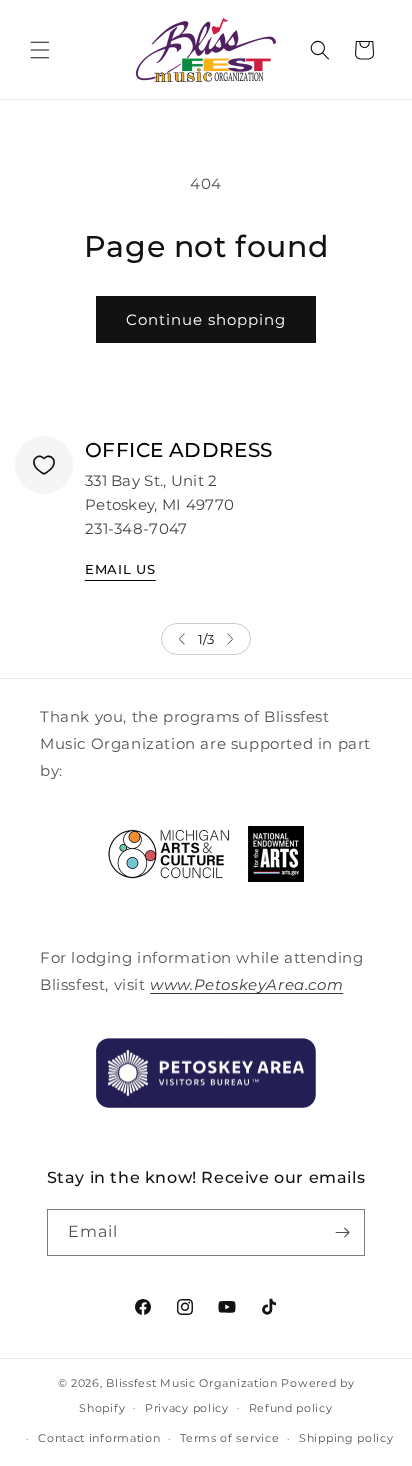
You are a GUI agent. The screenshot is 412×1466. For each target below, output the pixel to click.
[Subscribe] (342, 1232)
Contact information (99, 1438)
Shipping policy (346, 1438)
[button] (40, 50)
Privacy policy (187, 1408)
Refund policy (291, 1408)
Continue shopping (206, 319)
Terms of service (229, 1438)
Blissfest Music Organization (192, 1383)
